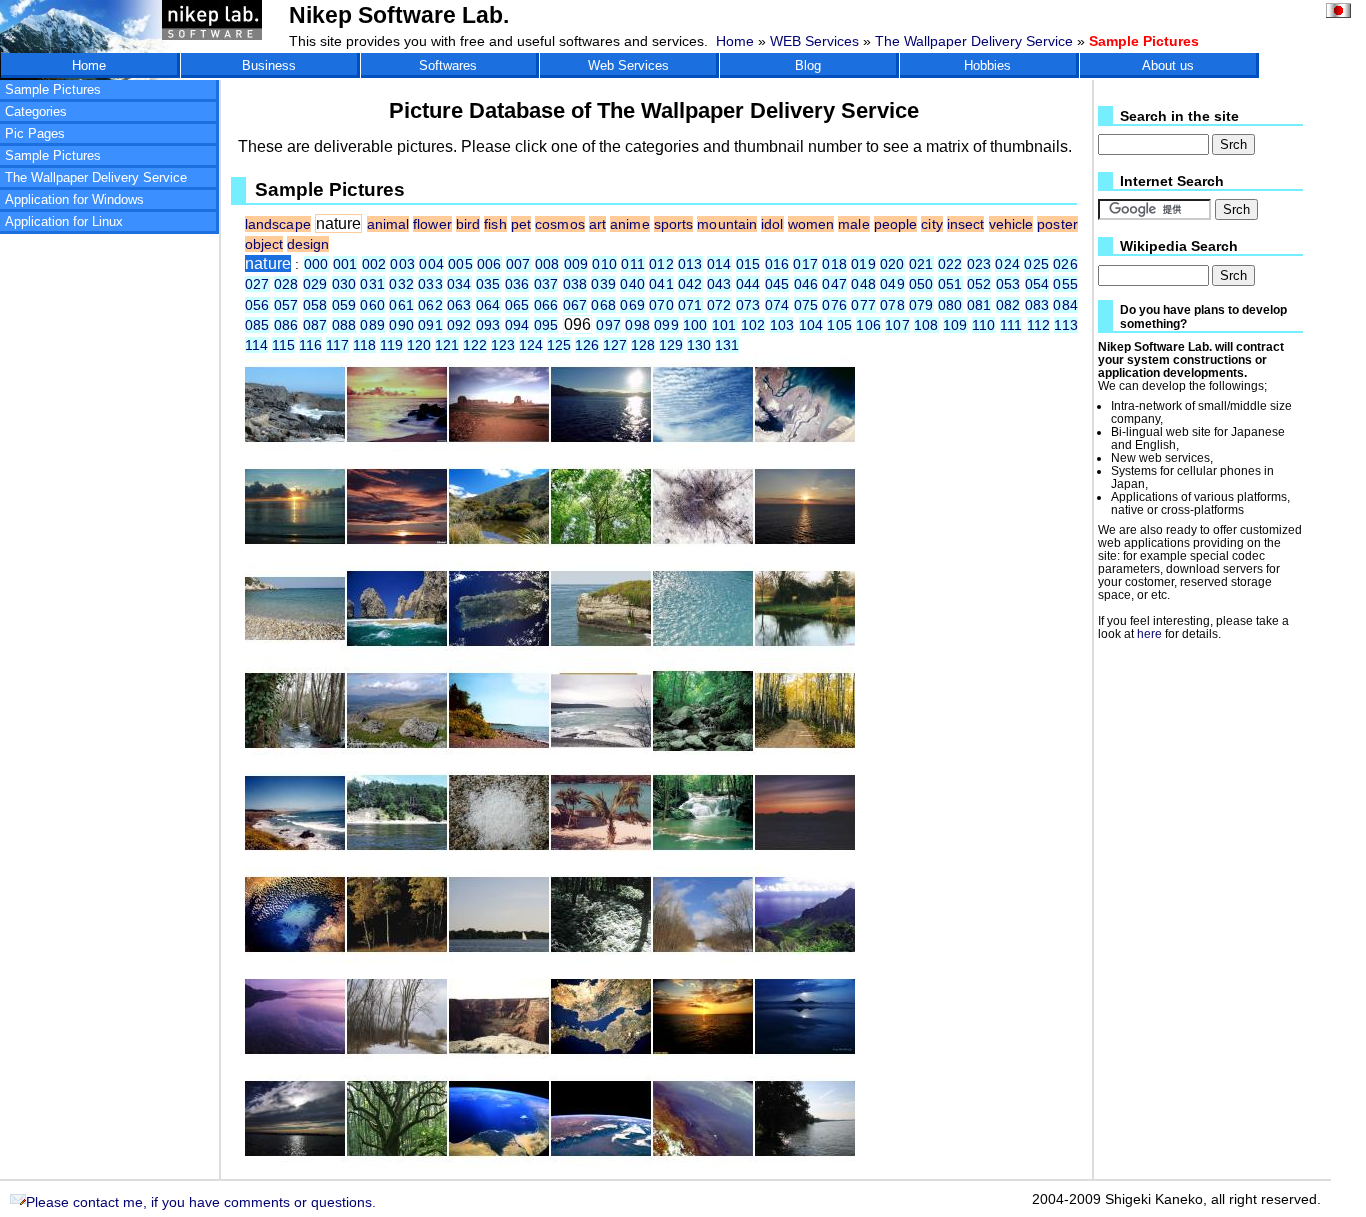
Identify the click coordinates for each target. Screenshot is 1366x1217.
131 (727, 345)
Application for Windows (74, 199)
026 (1065, 264)
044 (748, 284)
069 (632, 305)
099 (666, 325)
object (264, 244)
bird (468, 224)
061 (401, 305)
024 (1007, 264)
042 (690, 284)
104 (811, 325)
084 (1065, 305)
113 (1065, 325)
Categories (36, 111)
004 (431, 264)
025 (1036, 264)
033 (430, 284)
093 (488, 325)
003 (402, 264)
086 (286, 325)
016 (777, 264)
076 (834, 305)
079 (921, 305)
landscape (278, 224)
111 (1011, 325)
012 (661, 264)
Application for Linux (64, 221)
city (931, 224)
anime (629, 224)
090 (401, 325)
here (1149, 633)
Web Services (628, 65)
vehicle (1011, 224)
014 (719, 264)
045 (777, 284)
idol (772, 224)
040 (632, 284)
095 (546, 325)
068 (603, 305)
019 (863, 264)
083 (1037, 305)
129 (671, 345)
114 (256, 345)
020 (892, 264)
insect (966, 224)
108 (926, 325)
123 (503, 345)
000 (316, 264)
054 (1037, 284)
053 (1008, 284)
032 (401, 284)
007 (518, 264)
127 (615, 345)
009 (576, 264)
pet (521, 224)
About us (1168, 65)
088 (344, 325)
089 (372, 325)
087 (315, 325)
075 (806, 305)
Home (735, 41)
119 (391, 345)
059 (344, 305)
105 (839, 325)
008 (547, 264)
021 (921, 264)
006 (489, 264)
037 (546, 284)
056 (257, 305)
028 (286, 284)
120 (419, 345)
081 (979, 305)
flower (432, 224)
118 (364, 345)
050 (921, 284)
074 (777, 305)
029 (315, 284)
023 (979, 264)
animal (388, 224)
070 (661, 305)
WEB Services (814, 41)
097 (608, 325)
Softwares (448, 65)
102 (753, 325)
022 (950, 264)
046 (806, 284)
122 (475, 345)
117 (337, 345)
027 (257, 284)
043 (719, 284)
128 (643, 345)
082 (1008, 305)
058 (315, 305)
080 (950, 305)
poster (1057, 224)
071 (690, 305)
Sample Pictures (53, 89)
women (811, 224)
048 (863, 284)
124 (531, 345)
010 (604, 264)
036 (517, 284)
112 (1039, 325)
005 (460, 264)
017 (805, 264)
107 (897, 325)
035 (488, 284)
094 (517, 325)
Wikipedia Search (1179, 246)
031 (372, 284)
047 (834, 284)
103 (782, 325)
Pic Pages (35, 133)
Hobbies (987, 65)
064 (488, 305)
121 (447, 345)
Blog (808, 65)
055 (1065, 284)
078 (892, 305)
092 (459, 325)
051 (950, 284)
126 (587, 345)
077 (863, 305)
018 (834, 264)
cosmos (560, 224)
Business (269, 65)
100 (695, 325)
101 (724, 325)
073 (748, 305)
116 (310, 345)
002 (374, 264)
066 (546, 305)
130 (699, 345)
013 (690, 264)
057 (286, 305)
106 (868, 325)
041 (661, 284)
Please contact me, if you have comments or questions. (201, 1202)
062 (430, 305)
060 (372, 305)
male (853, 224)
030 (344, 284)
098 (637, 325)
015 (748, 264)
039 (603, 284)
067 (575, 305)
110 (984, 325)
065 (517, 305)
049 (892, 284)
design (308, 244)
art (597, 224)
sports (674, 224)
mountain (727, 224)
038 (575, 284)
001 (345, 264)
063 (459, 305)
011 (633, 264)
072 (719, 305)
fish (495, 224)
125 (559, 345)
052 (979, 284)
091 (430, 325)
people (896, 224)
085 (257, 325)
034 (459, 284)
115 (283, 345)
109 (955, 325)
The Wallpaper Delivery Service (974, 41)
